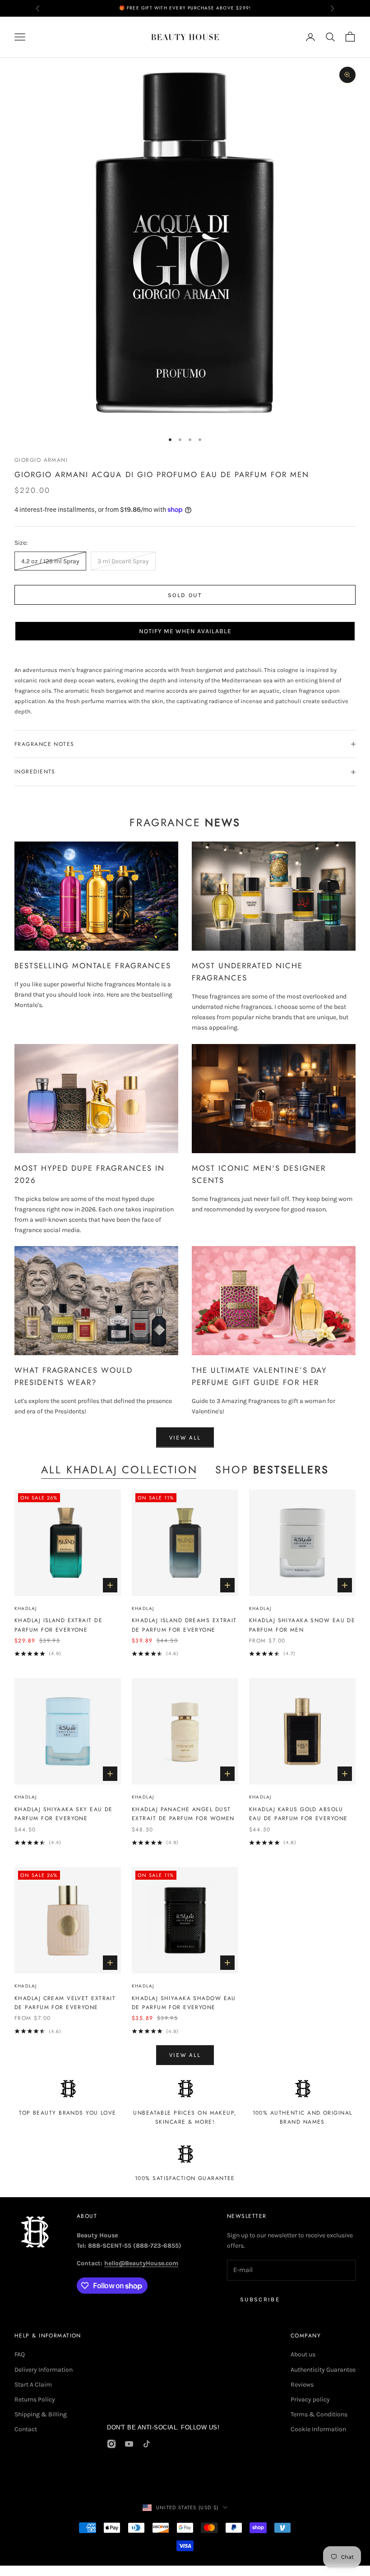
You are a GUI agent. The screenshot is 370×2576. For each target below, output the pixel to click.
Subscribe (260, 2299)
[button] (185, 631)
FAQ (20, 2354)
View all (185, 1437)
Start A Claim (33, 2385)
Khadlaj (25, 1608)
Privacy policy (310, 2399)
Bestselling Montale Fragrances (93, 966)
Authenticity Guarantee (323, 2370)
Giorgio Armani (41, 460)
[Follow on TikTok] (147, 2444)
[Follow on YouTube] (129, 2444)
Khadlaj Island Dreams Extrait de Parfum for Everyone (184, 1625)
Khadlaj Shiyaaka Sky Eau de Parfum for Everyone (64, 1814)
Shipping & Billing (41, 2414)
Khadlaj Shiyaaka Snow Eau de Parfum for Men (302, 1625)
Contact (26, 2429)
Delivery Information (44, 2370)
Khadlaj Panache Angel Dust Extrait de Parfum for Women (183, 1814)
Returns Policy (35, 2399)
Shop (272, 1470)
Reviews (302, 2385)
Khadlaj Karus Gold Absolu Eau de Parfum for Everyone (298, 1814)
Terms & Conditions (319, 2414)
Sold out (185, 595)
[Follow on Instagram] (111, 2444)
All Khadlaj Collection (119, 1470)
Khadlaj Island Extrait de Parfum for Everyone (58, 1625)
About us (303, 2354)
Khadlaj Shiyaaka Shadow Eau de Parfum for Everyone (184, 2003)
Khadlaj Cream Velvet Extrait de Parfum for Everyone (65, 2003)
